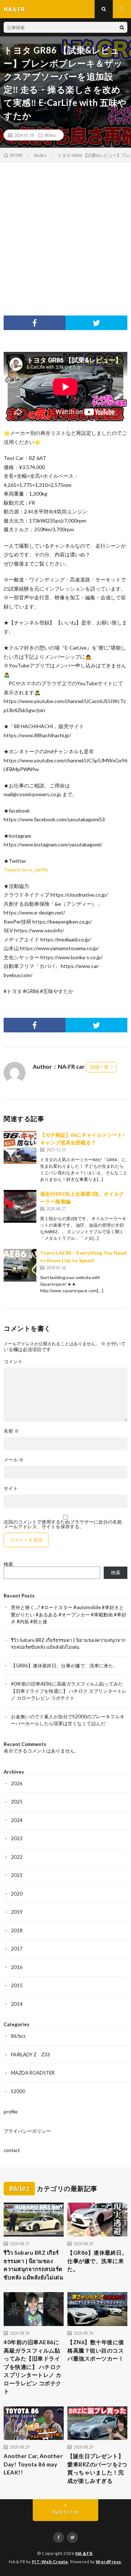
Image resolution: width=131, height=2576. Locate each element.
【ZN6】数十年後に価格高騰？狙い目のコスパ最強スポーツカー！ (96, 2350)
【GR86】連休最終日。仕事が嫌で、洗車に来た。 (64, 1666)
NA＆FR (84, 2553)
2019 (17, 1912)
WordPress (108, 2562)
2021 (17, 1875)
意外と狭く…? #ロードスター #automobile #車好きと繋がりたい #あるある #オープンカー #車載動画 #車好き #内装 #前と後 (69, 1614)
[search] (122, 27)
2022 (17, 1857)
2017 (17, 1949)
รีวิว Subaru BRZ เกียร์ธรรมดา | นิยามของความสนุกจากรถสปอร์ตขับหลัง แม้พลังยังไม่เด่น (33, 2265)
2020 (17, 1894)
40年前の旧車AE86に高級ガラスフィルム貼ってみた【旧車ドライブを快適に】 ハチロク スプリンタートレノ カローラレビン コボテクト (69, 1691)
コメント (13, 1362)
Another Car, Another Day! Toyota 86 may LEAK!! (33, 2464)
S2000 (18, 2091)
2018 (17, 1930)
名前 (11, 1431)
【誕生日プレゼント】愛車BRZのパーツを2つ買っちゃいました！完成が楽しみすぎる (97, 2468)
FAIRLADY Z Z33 (30, 2055)
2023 (17, 1838)
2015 (17, 1985)
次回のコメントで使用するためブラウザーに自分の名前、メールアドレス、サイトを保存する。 (65, 1524)
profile (11, 2112)
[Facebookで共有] (35, 323)
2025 (17, 1802)
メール (14, 1460)
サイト (11, 1489)
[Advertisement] (65, 232)
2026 (17, 1783)
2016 (17, 1967)
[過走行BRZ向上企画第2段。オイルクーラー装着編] (20, 1206)
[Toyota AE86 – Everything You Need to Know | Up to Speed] (20, 1265)
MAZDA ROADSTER (33, 2073)
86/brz (50, 135)
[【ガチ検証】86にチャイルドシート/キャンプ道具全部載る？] (20, 1147)
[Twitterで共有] (96, 323)
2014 (17, 2004)
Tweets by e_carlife (26, 870)
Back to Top (66, 2512)
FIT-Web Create (50, 2562)
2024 (17, 1820)
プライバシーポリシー (27, 2131)
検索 (8, 1564)
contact (12, 2150)
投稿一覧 (99, 1067)
